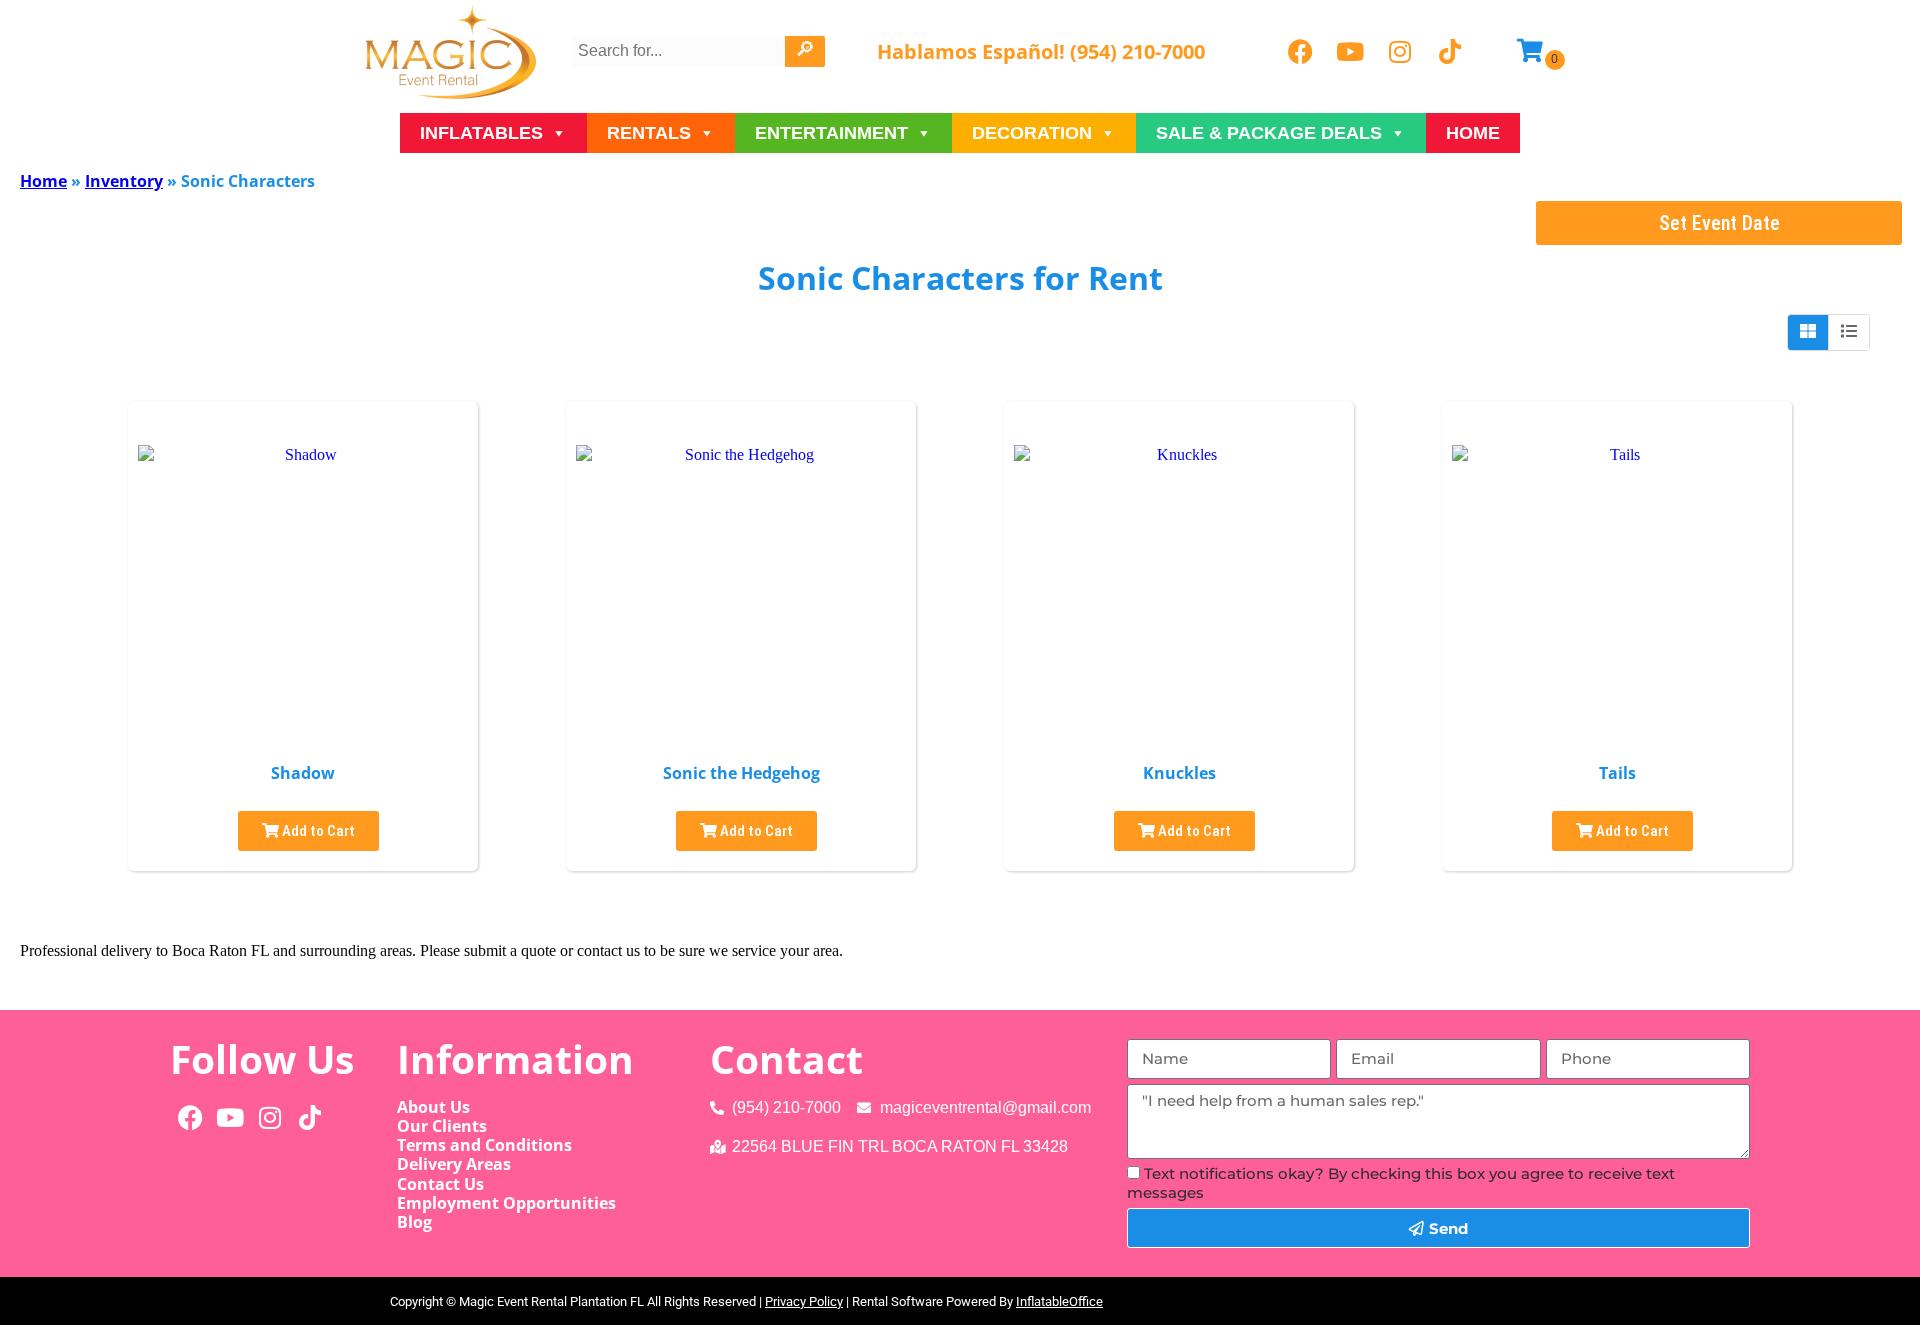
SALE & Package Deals (1269, 133)
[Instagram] (1400, 52)
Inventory (124, 181)
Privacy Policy (804, 1301)
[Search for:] (681, 50)
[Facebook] (1300, 52)
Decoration (1032, 133)
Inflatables (481, 133)
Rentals (649, 133)
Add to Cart (317, 831)
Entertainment (831, 133)
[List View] (1849, 332)
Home (1473, 133)
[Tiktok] (1450, 52)
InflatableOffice (1059, 1301)
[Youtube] (1350, 52)
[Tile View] (1808, 332)
